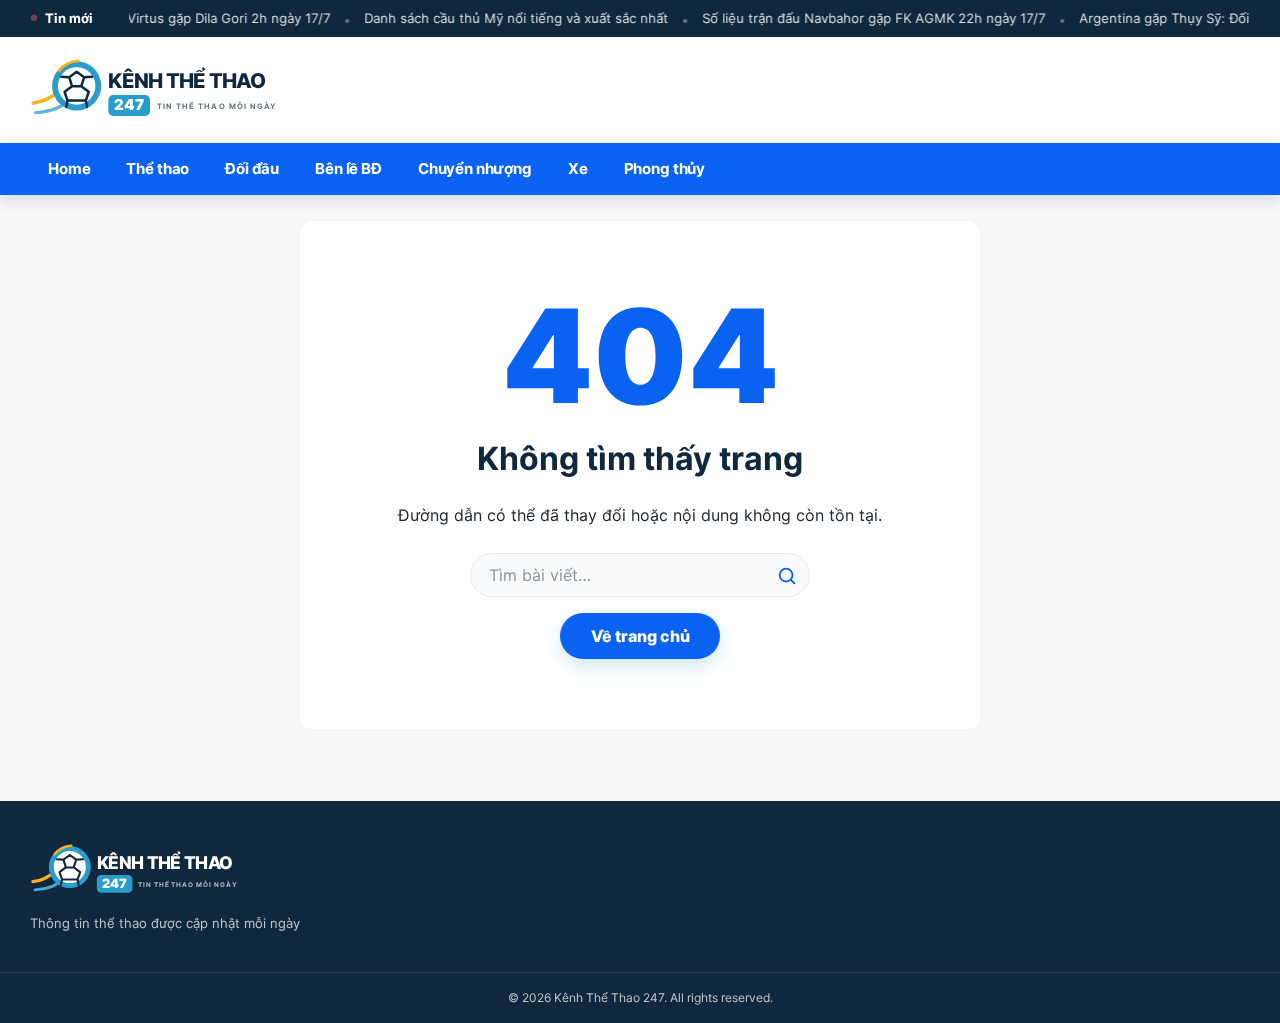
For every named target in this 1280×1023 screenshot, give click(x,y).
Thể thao (157, 168)
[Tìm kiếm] (787, 576)
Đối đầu (252, 168)
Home (69, 168)
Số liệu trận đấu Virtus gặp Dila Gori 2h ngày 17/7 (172, 18)
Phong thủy (665, 168)
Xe (578, 168)
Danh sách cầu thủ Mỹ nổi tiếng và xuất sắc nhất (511, 18)
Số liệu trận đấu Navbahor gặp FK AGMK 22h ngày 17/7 (868, 18)
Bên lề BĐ (348, 168)
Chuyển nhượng (475, 168)
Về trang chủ (640, 636)
